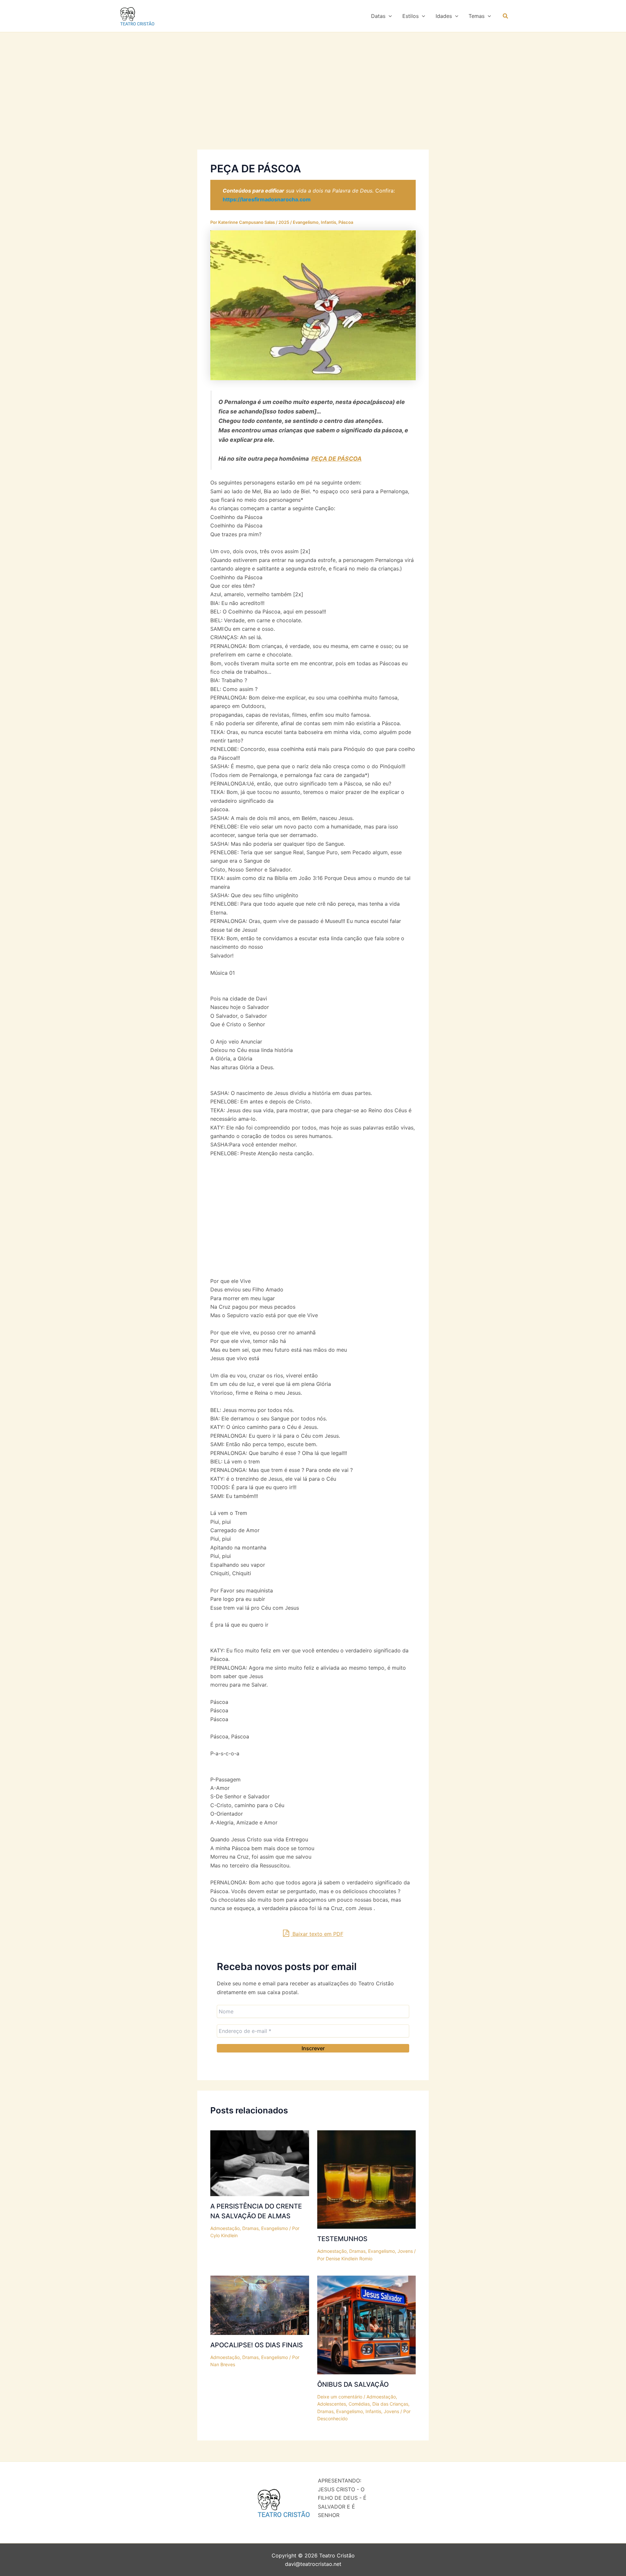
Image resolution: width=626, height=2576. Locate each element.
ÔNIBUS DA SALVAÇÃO (353, 2384)
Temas (477, 16)
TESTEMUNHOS (342, 2239)
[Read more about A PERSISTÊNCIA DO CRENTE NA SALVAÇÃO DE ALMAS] (260, 2163)
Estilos (410, 16)
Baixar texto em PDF (317, 1934)
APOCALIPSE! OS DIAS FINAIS (257, 2345)
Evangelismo (306, 222)
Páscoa (346, 222)
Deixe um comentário (340, 2397)
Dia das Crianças (390, 2404)
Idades (444, 16)
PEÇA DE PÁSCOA (336, 459)
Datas (378, 16)
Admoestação (225, 2228)
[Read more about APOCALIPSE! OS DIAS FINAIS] (260, 2305)
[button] (389, 16)
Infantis (328, 222)
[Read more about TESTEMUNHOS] (367, 2179)
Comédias (359, 2404)
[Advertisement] (313, 101)
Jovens (405, 2251)
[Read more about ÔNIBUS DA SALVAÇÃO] (367, 2324)
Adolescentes (332, 2404)
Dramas (250, 2228)
